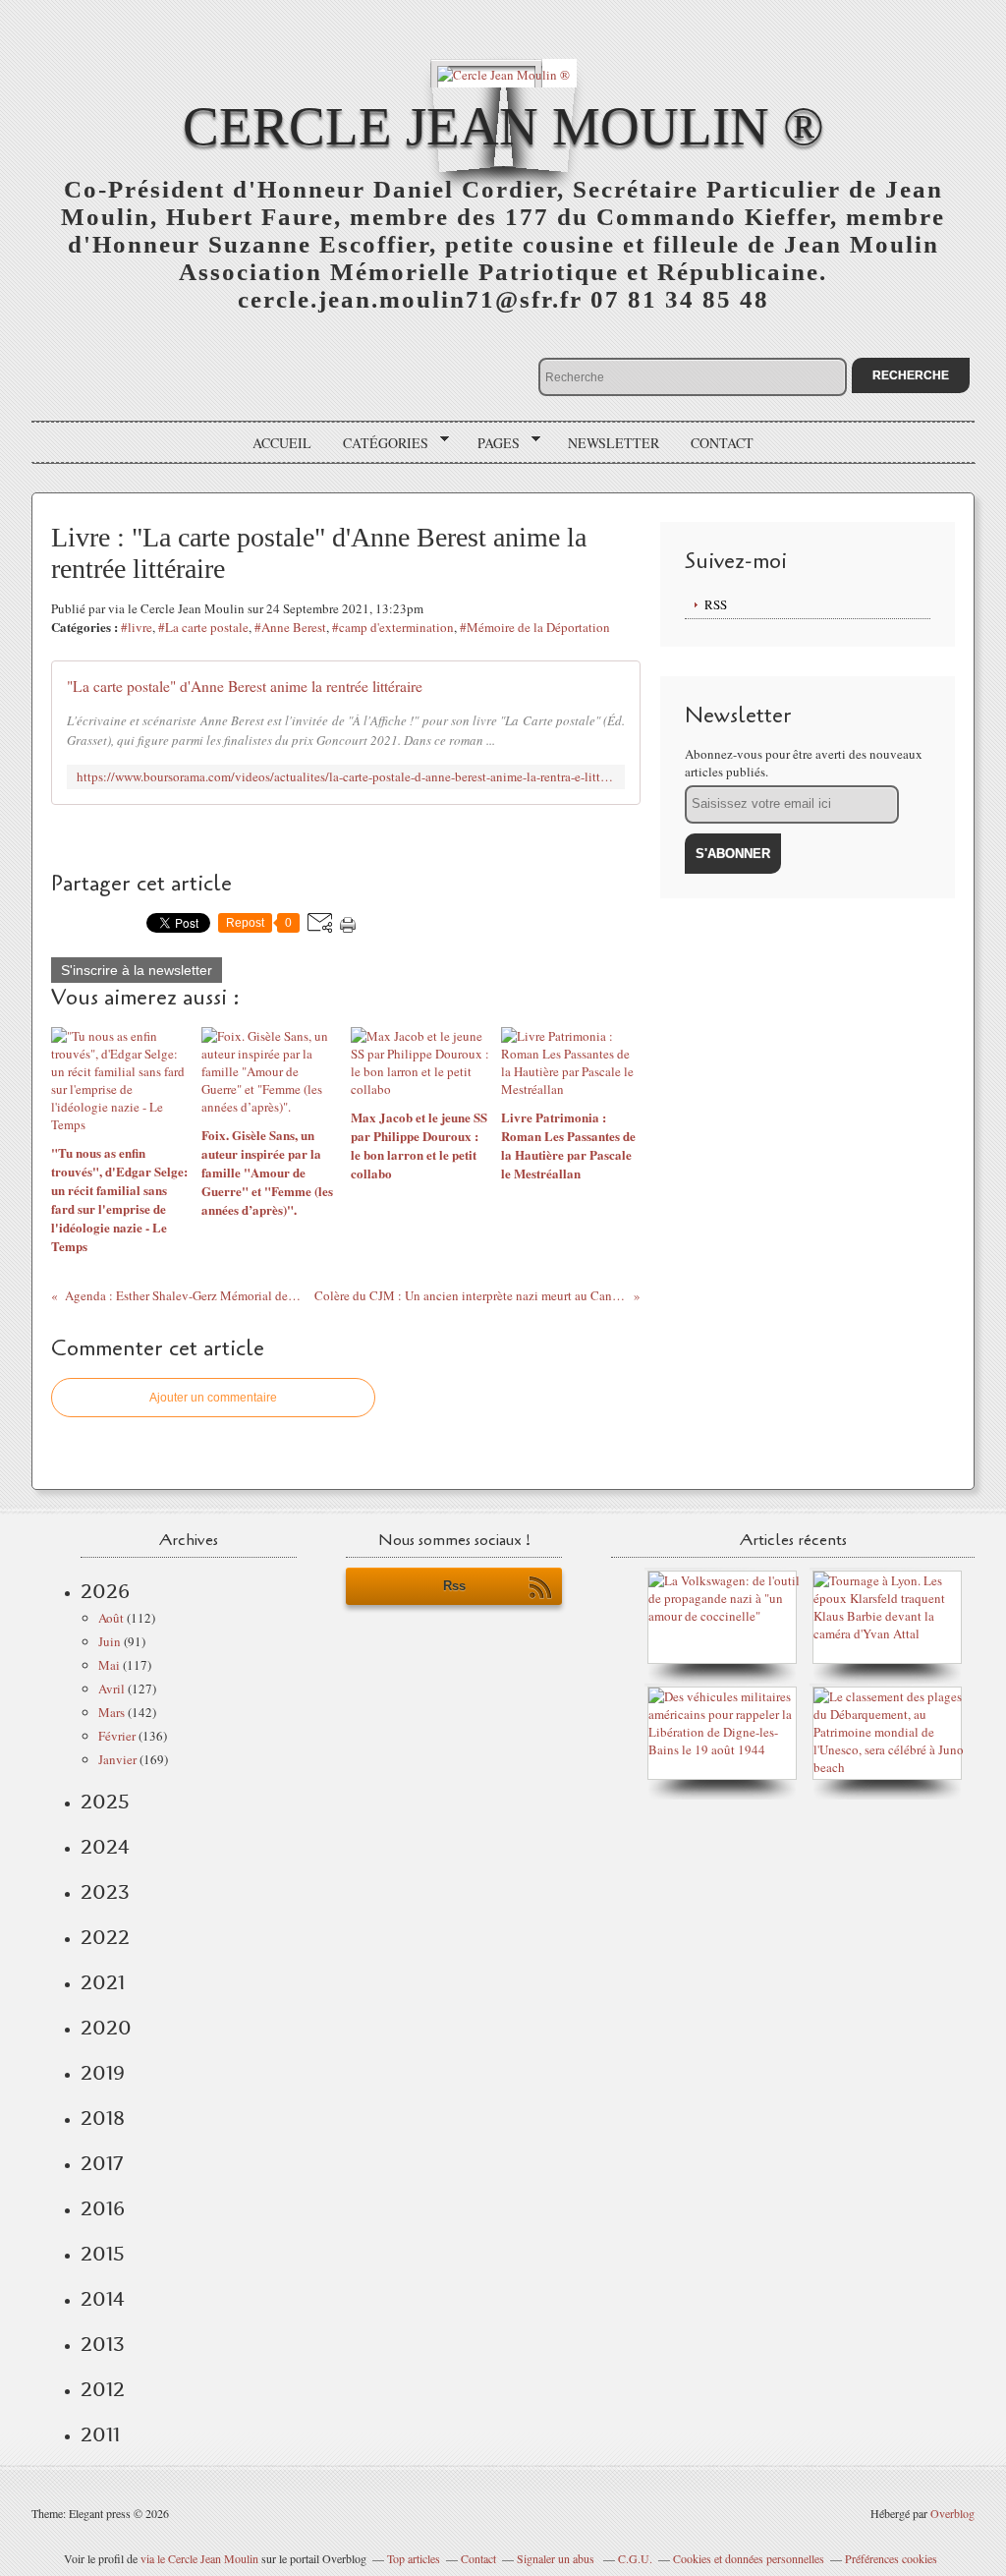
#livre (137, 627)
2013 (103, 2344)
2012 (103, 2389)
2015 (103, 2254)
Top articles (414, 2558)
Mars (112, 1712)
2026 (105, 1591)
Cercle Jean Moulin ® (503, 126)
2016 (103, 2208)
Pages (492, 443)
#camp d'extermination (393, 627)
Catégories (379, 443)
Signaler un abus (557, 2558)
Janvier (117, 1759)
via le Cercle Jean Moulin (199, 2558)
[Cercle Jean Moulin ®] (503, 73)
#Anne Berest (290, 627)
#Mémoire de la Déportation (535, 627)
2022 (105, 1937)
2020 (106, 2028)
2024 (105, 1847)
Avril (112, 1689)
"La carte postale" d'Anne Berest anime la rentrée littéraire (245, 686)
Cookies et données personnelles (749, 2558)
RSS (716, 604)
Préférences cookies (891, 2558)
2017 (102, 2163)
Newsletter (614, 443)
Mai (109, 1665)
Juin (110, 1641)
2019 (103, 2073)
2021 (103, 1982)
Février (117, 1736)
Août (111, 1618)
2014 (103, 2299)
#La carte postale (203, 627)
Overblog (952, 2513)
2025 (105, 1802)
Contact (722, 443)
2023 (105, 1892)
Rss (454, 1586)
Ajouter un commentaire (213, 1398)
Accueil (282, 443)
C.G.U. (635, 2558)
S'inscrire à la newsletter (137, 970)
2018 (103, 2118)
